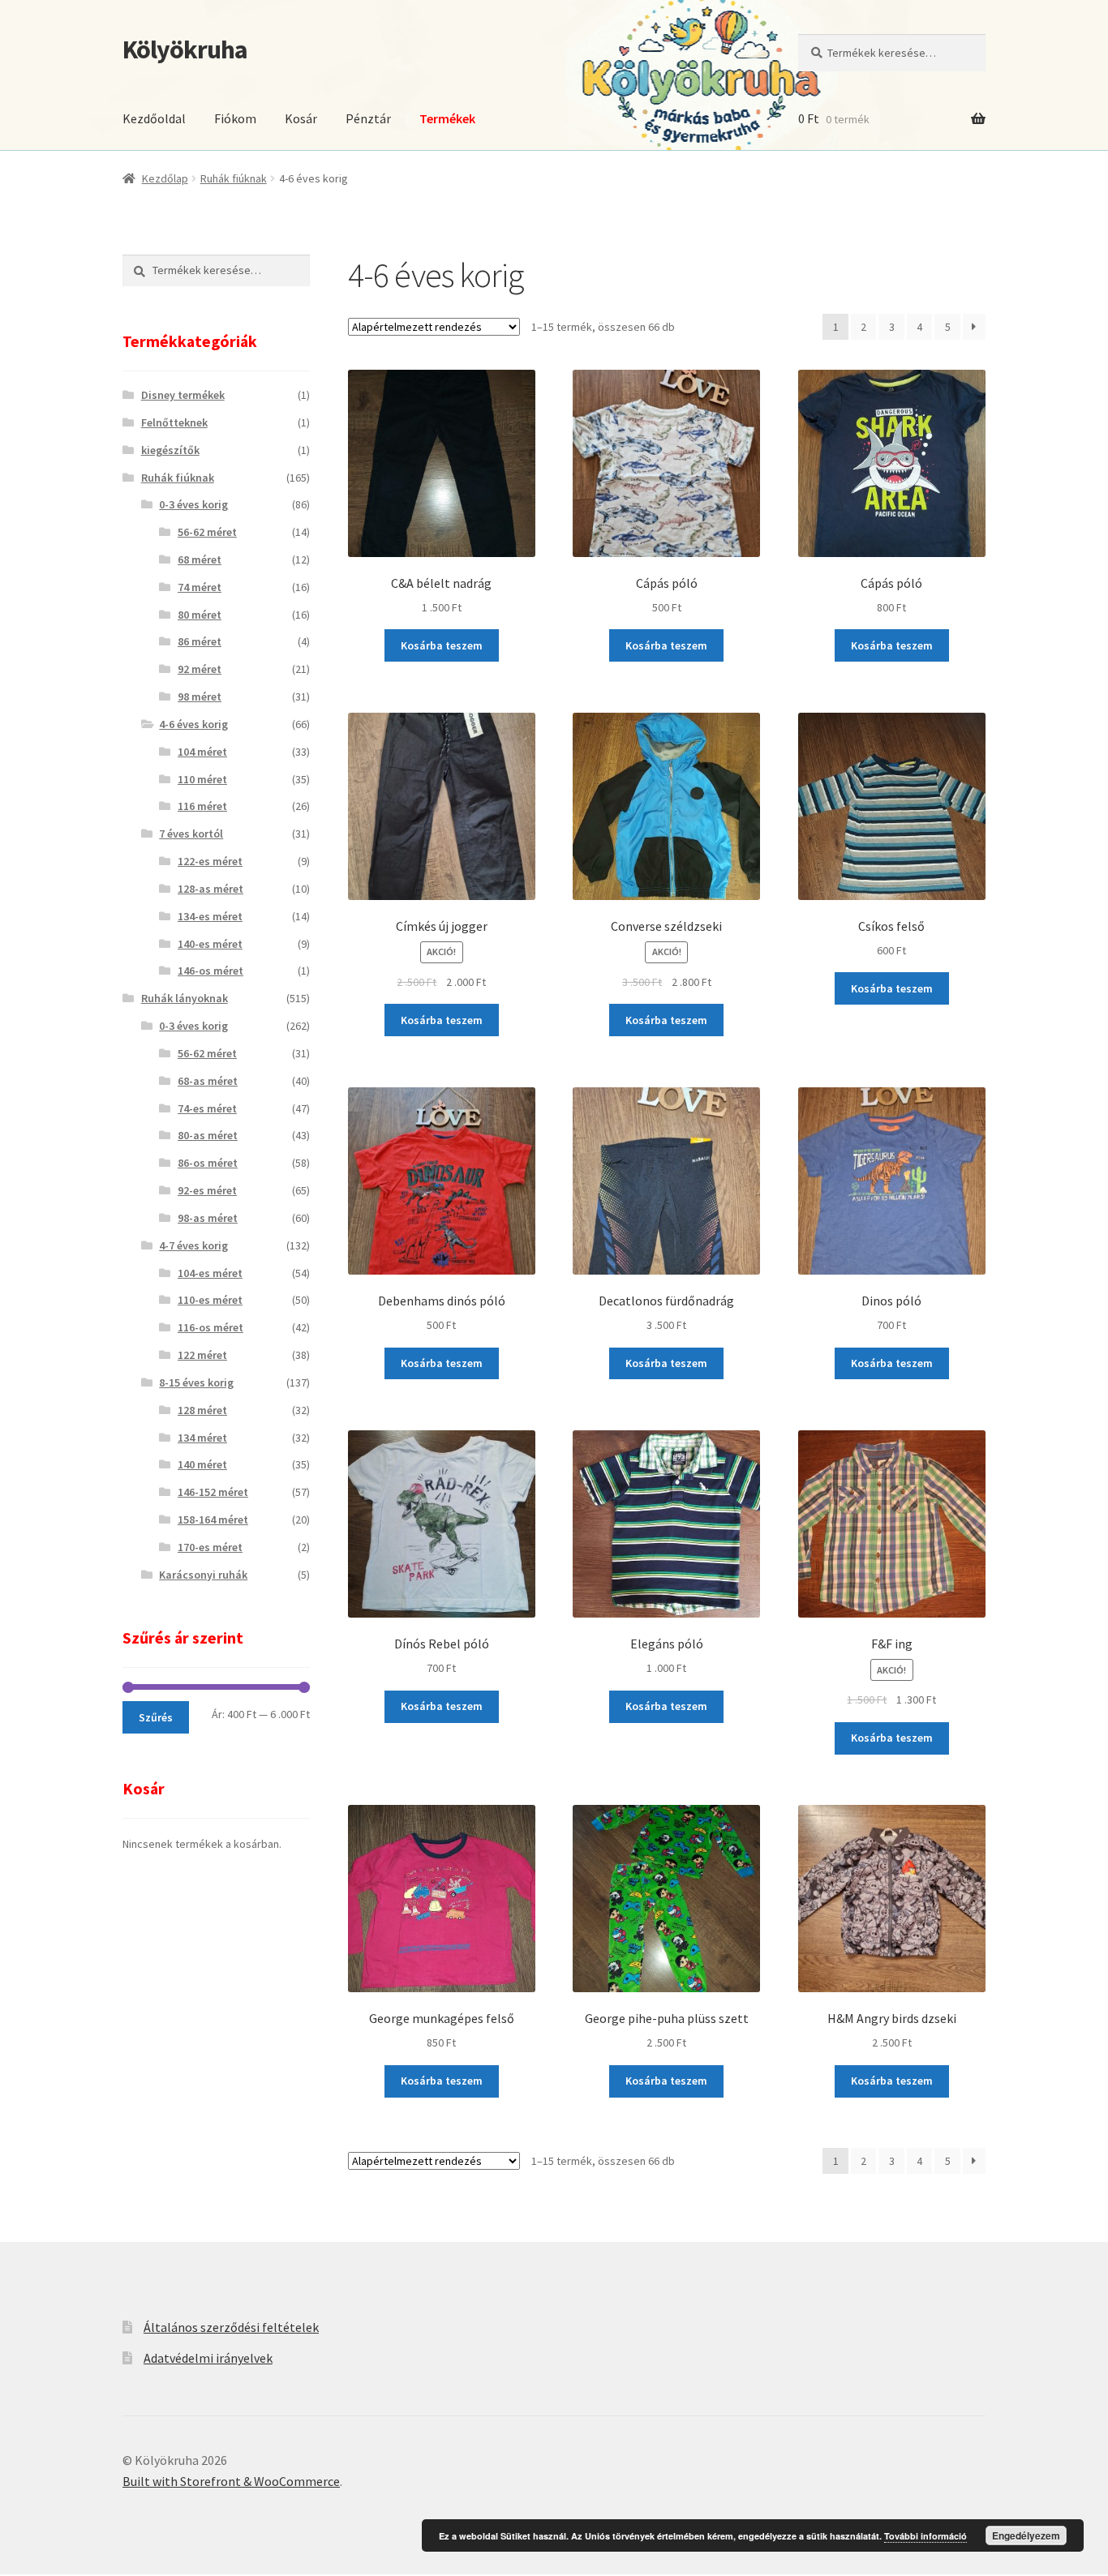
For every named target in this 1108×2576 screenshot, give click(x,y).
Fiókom (235, 118)
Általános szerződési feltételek (231, 2327)
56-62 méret (207, 532)
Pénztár (368, 118)
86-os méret (208, 1163)
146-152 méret (213, 1492)
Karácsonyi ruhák (203, 1575)
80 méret (200, 615)
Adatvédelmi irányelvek (208, 2358)
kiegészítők (170, 450)
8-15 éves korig (196, 1382)
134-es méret (210, 916)
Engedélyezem (1026, 2535)
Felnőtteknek (174, 422)
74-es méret (207, 1108)
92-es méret (207, 1190)
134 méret (202, 1438)
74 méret (200, 587)
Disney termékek (183, 395)
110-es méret (210, 1300)
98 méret (200, 697)
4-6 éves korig (193, 724)
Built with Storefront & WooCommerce (231, 2481)
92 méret (200, 669)
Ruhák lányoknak (185, 998)
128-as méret (210, 889)
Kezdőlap (165, 178)
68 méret (200, 559)
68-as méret (208, 1081)
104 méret (202, 752)
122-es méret (210, 861)
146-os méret (210, 971)
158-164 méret (213, 1519)
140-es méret (210, 944)
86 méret (200, 641)
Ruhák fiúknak (234, 178)
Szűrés (156, 1717)
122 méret (202, 1355)
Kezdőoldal (154, 118)
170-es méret (210, 1547)
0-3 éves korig (193, 504)
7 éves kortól (191, 834)
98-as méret (208, 1218)
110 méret (202, 779)
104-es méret (210, 1273)
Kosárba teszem (442, 645)
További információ (925, 2536)
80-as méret (208, 1135)
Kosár (301, 118)
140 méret (202, 1464)
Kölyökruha (185, 49)
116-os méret (210, 1327)
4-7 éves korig (193, 1245)
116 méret (202, 806)
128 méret (202, 1410)
